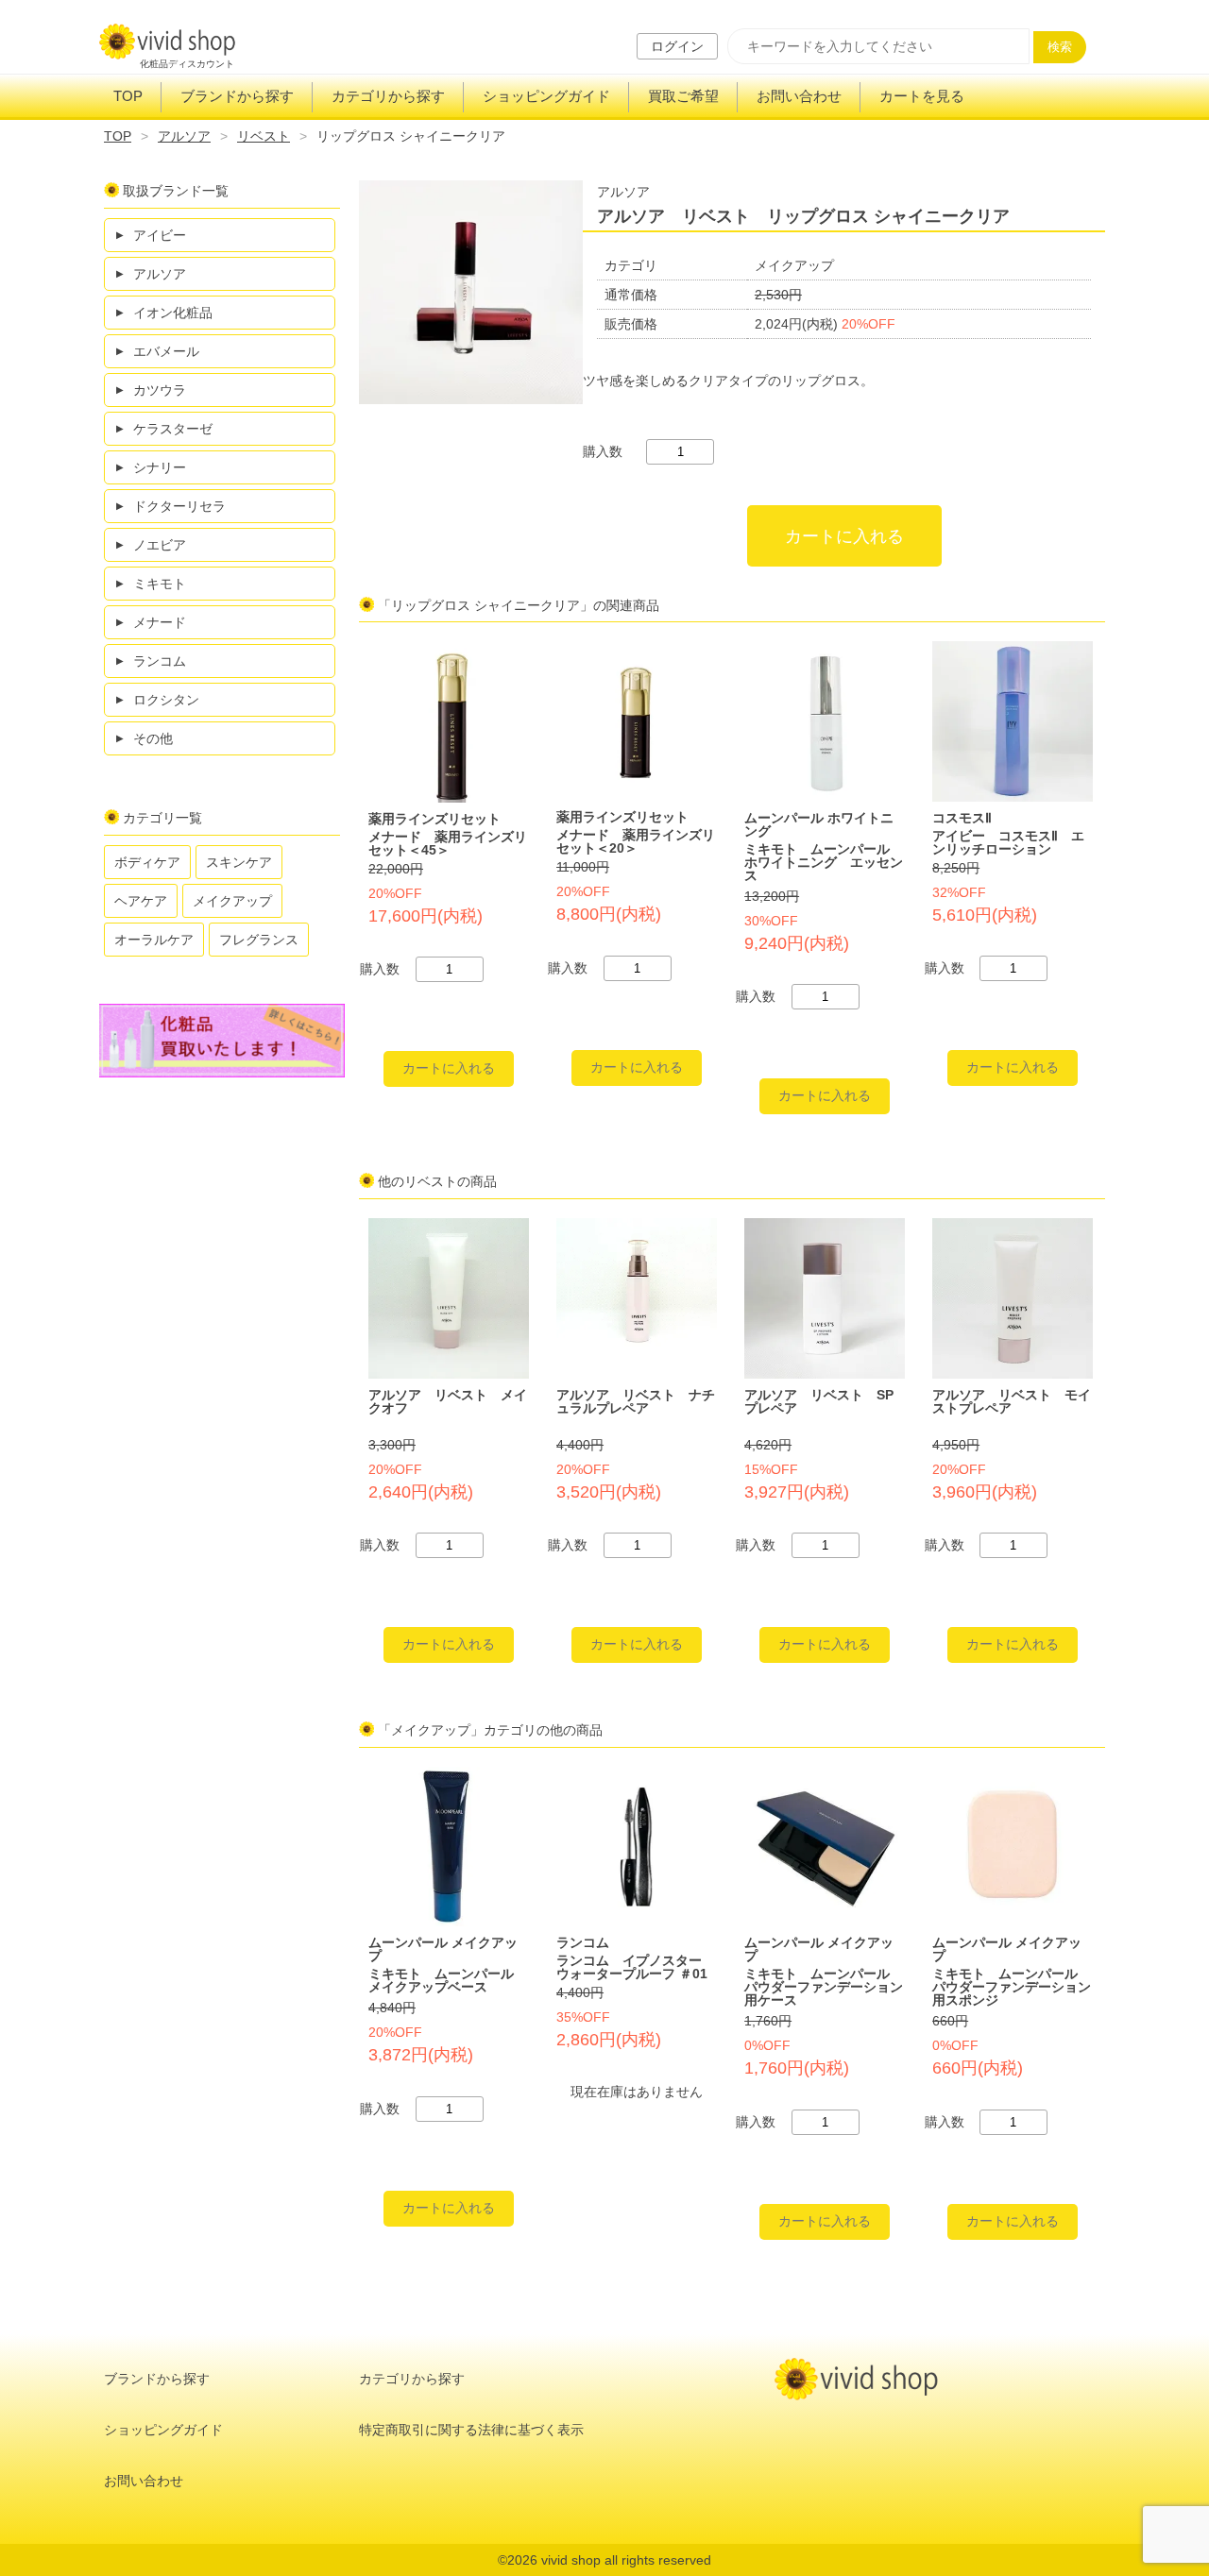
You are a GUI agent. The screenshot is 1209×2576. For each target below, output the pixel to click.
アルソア (184, 136)
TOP (128, 96)
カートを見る (922, 96)
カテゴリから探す (388, 96)
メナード (160, 622)
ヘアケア (141, 901)
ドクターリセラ (179, 506)
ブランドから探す (237, 96)
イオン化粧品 (173, 313)
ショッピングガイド (546, 96)
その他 (153, 738)
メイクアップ (232, 901)
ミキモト (160, 584)
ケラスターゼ (173, 429)
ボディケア (147, 862)
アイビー (160, 235)
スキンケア (239, 862)
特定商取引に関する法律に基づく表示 (471, 2430)
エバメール (166, 351)
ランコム (160, 661)
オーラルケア (154, 940)
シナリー (160, 467)
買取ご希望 (683, 96)
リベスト (264, 136)
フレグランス (259, 940)
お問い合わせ (799, 96)
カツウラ (160, 390)
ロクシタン (166, 700)
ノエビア (160, 545)
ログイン (677, 46)
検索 (1060, 47)
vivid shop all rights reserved (626, 2560)
